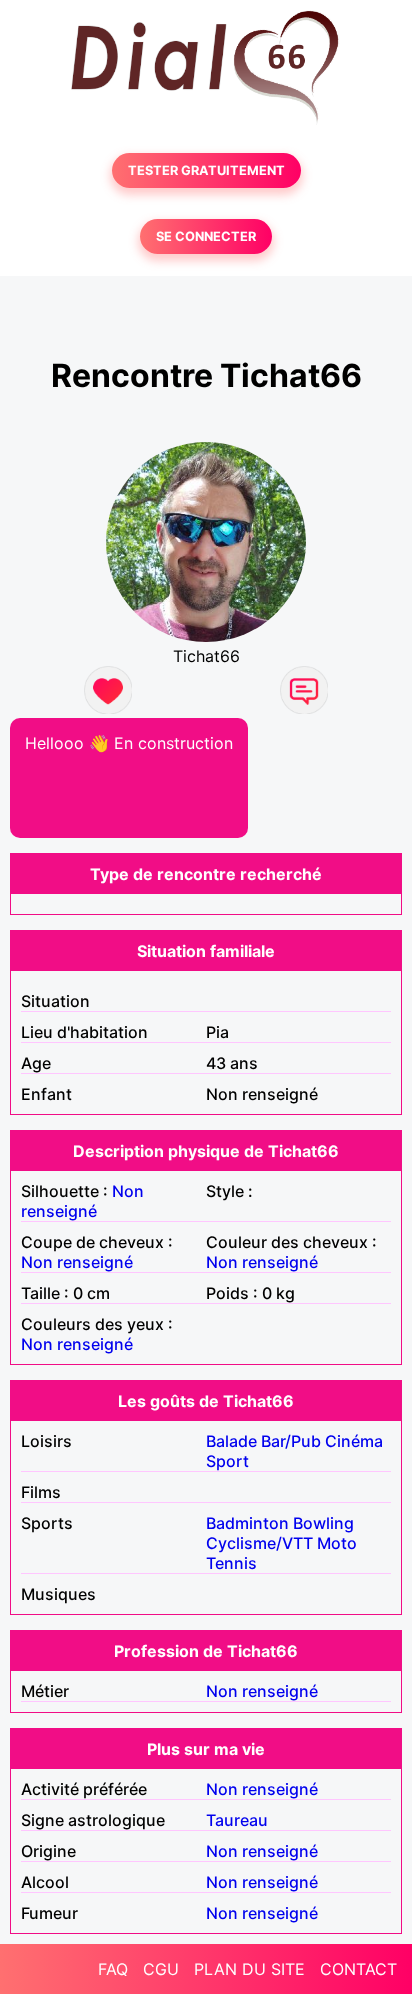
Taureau (237, 1820)
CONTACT (358, 1969)
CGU (161, 1969)
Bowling (323, 1523)
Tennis (231, 1563)
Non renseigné (82, 1201)
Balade (231, 1441)
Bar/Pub (291, 1441)
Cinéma (354, 1441)
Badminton (247, 1523)
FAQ (113, 1969)
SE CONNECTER (206, 236)
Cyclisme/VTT (259, 1543)
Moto (337, 1543)
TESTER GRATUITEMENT (206, 170)
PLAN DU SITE (249, 1969)
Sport (227, 1461)
